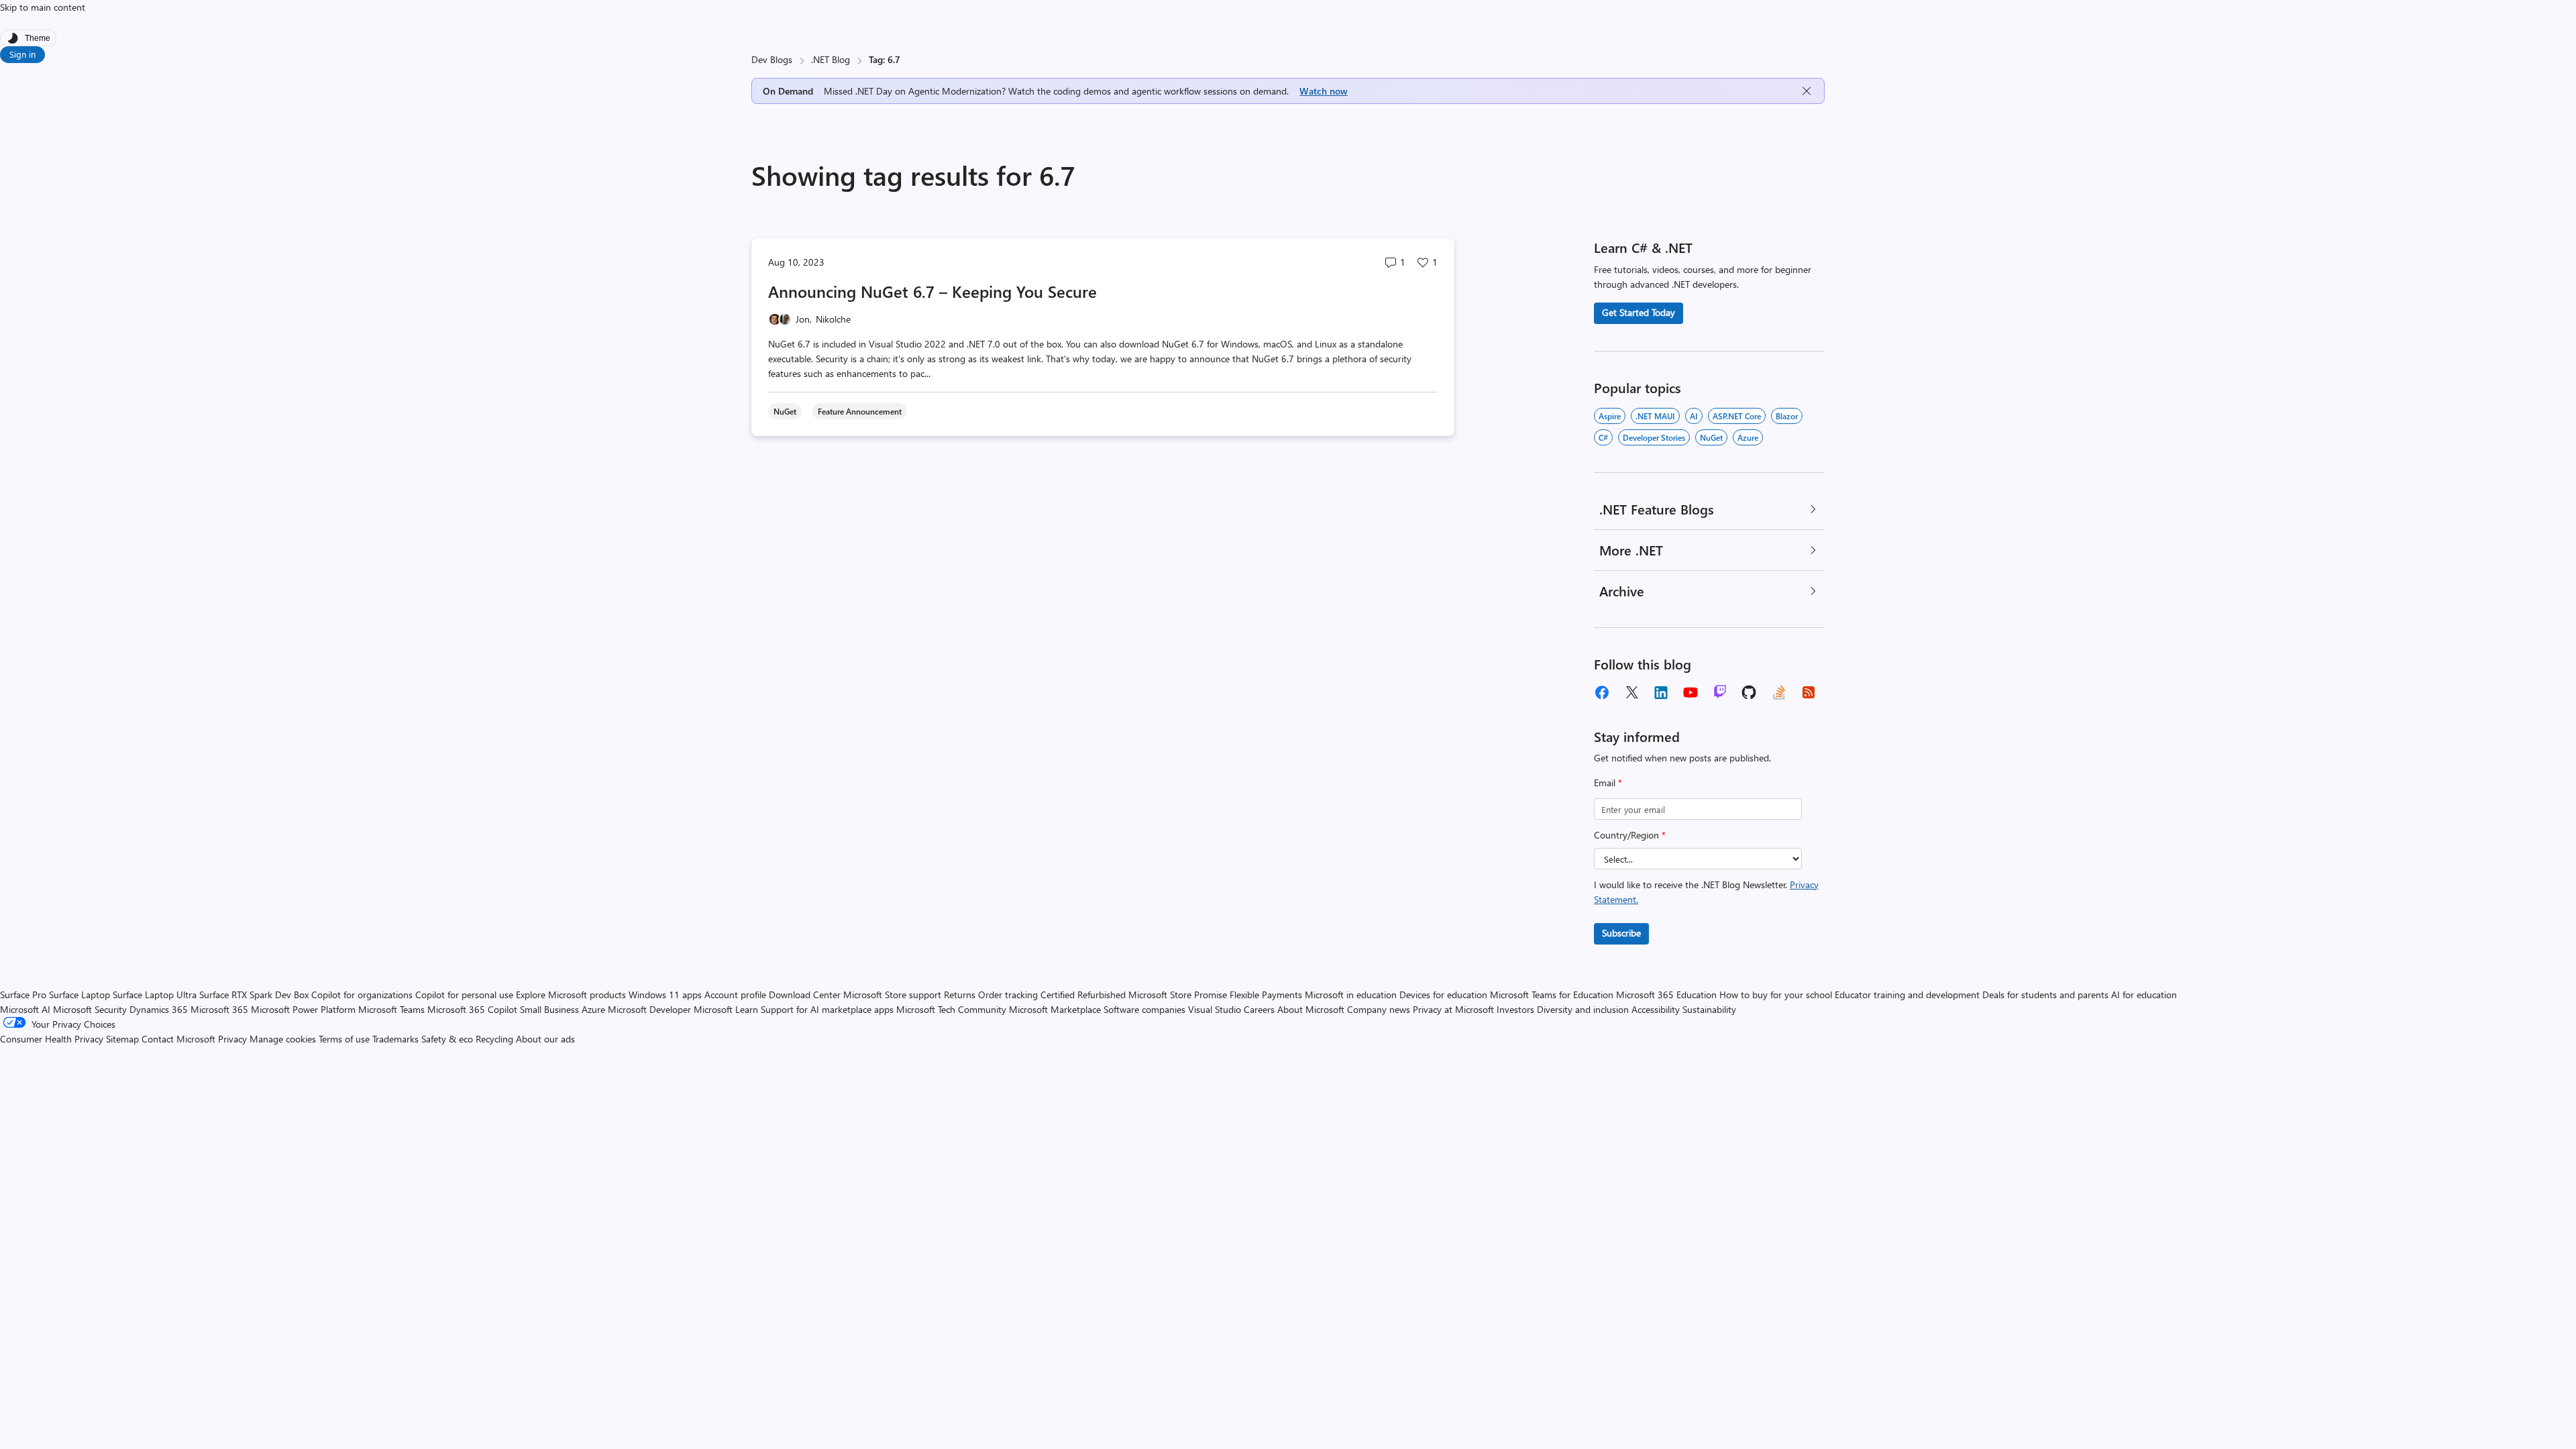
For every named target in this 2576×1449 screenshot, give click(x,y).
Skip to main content (43, 7)
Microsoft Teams (391, 1009)
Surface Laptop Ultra (155, 995)
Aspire (1610, 416)
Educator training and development (1907, 995)
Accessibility (1656, 1009)
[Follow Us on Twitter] (1631, 692)
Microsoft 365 (219, 1009)
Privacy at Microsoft (1453, 1009)
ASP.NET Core (1737, 416)
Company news (1379, 1009)
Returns (960, 995)
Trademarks (395, 1039)
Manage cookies (283, 1039)
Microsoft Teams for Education (1552, 995)
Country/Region (1630, 835)
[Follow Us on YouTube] (1690, 692)
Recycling (494, 1039)
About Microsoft (1311, 1009)
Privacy (234, 1039)
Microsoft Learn (726, 1009)
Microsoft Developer (649, 1009)
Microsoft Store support (892, 995)
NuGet (1711, 437)
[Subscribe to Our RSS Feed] (1809, 692)
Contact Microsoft (178, 1039)
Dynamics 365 (159, 1009)
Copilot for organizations (362, 995)
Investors (1515, 1009)
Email (1608, 783)
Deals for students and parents (2045, 995)
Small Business (549, 1009)
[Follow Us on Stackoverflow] (1779, 692)
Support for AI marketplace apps (827, 1009)
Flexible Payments (1266, 995)
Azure (1748, 437)
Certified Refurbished (1083, 995)
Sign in (22, 54)
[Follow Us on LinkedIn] (1661, 692)
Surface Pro (23, 995)
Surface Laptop (79, 995)
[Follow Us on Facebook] (1602, 692)
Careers (1259, 1009)
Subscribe (1621, 933)
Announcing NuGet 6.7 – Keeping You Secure (932, 291)
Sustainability (1709, 1009)
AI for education (2144, 995)
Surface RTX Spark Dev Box (254, 995)
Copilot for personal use (464, 995)
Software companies (1144, 1009)
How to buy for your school (1776, 995)
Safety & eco (447, 1039)
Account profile (735, 995)
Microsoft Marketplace (1055, 1009)
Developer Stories (1654, 437)
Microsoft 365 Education (1666, 995)
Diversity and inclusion (1583, 1009)
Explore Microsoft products (571, 995)
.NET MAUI (1655, 416)
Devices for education (1443, 995)
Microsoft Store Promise (1178, 995)
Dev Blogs (772, 59)
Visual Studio (1215, 1009)
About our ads (545, 1039)
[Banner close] (1807, 91)
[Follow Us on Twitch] (1720, 692)
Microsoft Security (90, 1009)
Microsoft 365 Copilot (472, 1009)
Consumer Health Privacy (52, 1039)
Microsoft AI (25, 1009)
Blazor (1787, 416)
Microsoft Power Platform (303, 1009)
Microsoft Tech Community (951, 1009)
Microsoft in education (1351, 995)
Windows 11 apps (665, 995)
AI (1694, 416)
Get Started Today (1639, 312)
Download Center (805, 995)
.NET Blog (830, 59)
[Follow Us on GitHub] (1750, 692)
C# (1603, 437)
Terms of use (344, 1039)
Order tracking (1008, 995)
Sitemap (122, 1039)
